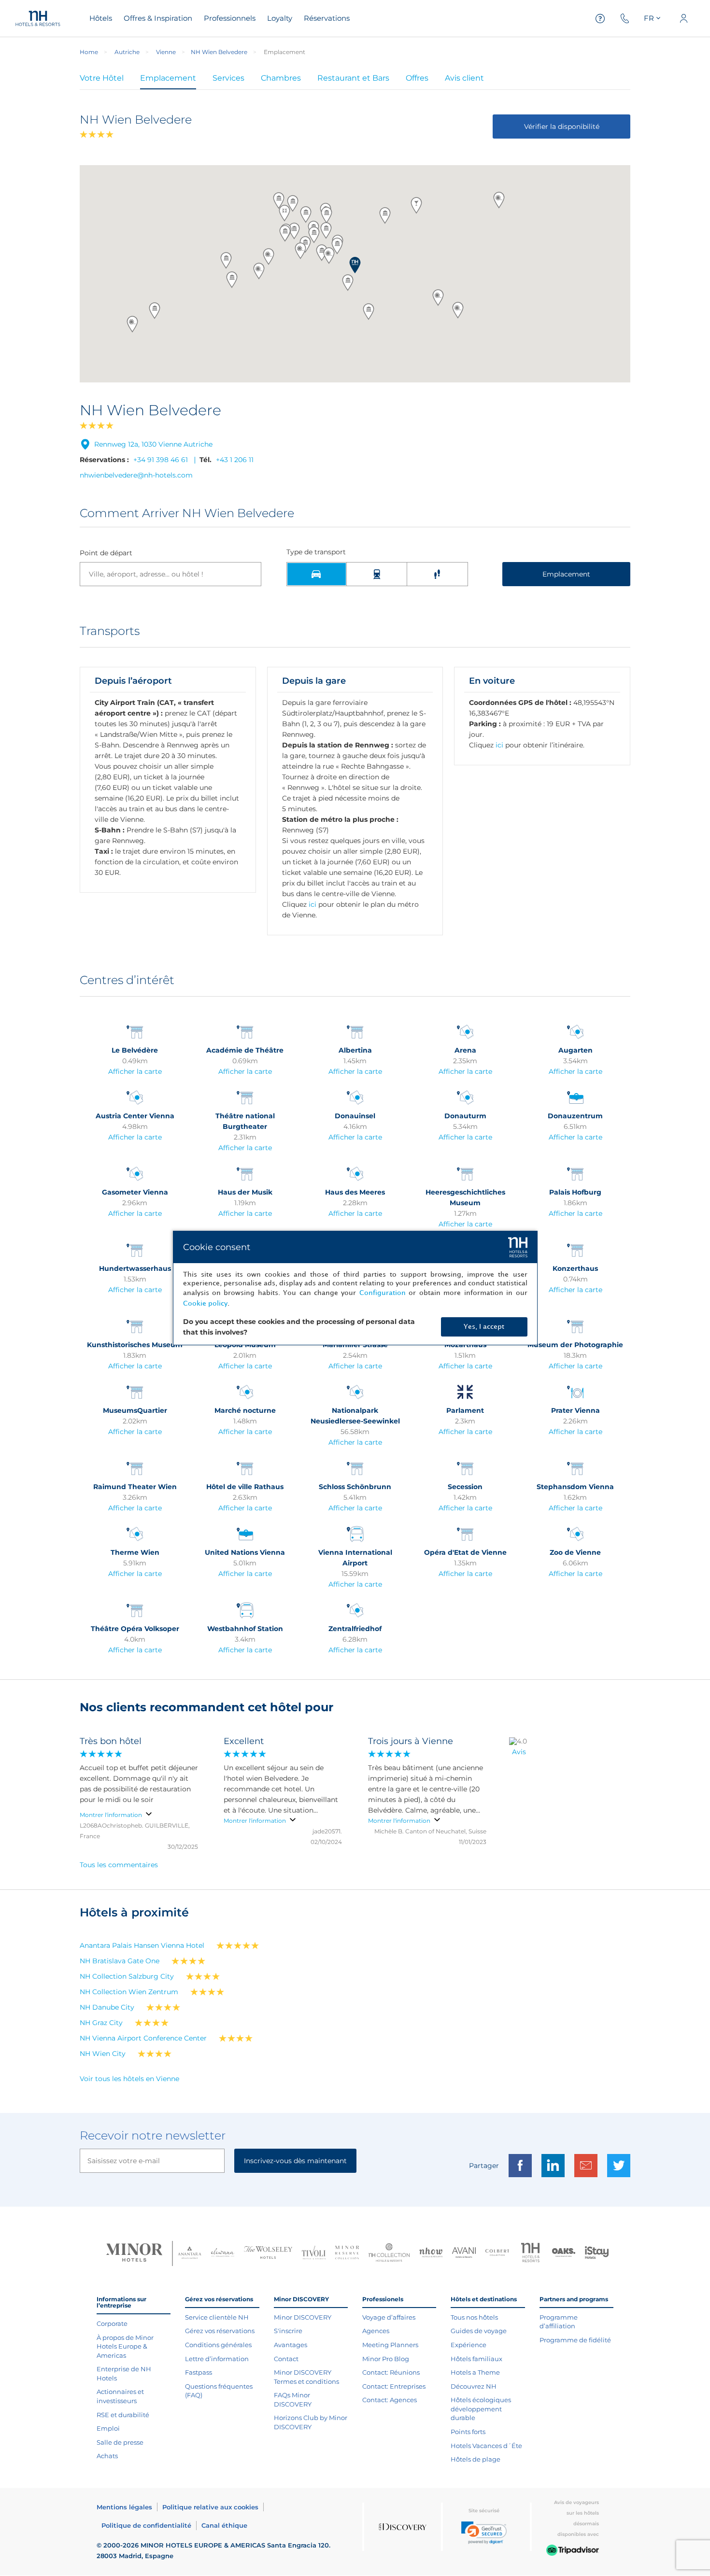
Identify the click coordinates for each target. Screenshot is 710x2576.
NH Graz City (101, 2023)
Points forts (468, 2432)
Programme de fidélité (575, 2340)
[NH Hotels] (531, 2254)
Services (228, 78)
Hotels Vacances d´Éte (486, 2446)
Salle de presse (120, 2442)
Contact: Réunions (391, 2372)
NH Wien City (103, 2054)
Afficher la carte (135, 1071)
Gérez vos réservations (220, 2331)
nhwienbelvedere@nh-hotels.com (136, 475)
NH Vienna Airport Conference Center (143, 2038)
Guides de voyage (479, 2331)
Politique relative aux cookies (210, 2507)
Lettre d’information (217, 2359)
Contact (286, 2359)
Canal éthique (224, 2525)
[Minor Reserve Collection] (347, 2254)
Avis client (464, 78)
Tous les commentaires (119, 1865)
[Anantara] (190, 2253)
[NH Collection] (389, 2253)
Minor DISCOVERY (303, 2317)
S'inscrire (288, 2331)
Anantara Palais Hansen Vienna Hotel (142, 1945)
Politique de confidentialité (146, 2525)
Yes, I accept (484, 1327)
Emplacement (168, 78)
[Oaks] (564, 2254)
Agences (376, 2331)
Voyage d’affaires (389, 2317)
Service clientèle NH (217, 2317)
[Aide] (600, 19)
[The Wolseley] (268, 2254)
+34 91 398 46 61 (161, 460)
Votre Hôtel (102, 78)
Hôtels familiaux (476, 2359)
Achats (107, 2456)
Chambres (281, 78)
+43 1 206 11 (235, 460)
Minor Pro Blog (386, 2359)
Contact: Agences (390, 2400)
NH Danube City (107, 2007)
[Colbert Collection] (497, 2253)
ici (312, 904)
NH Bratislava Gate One (120, 1961)
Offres (417, 78)
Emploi (108, 2428)
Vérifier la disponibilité (562, 127)
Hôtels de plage (476, 2459)
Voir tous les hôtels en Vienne (129, 2079)
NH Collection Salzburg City (127, 1976)
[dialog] (355, 1288)
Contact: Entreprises (394, 2386)
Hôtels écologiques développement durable (481, 2409)
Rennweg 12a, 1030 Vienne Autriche (153, 444)
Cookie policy (205, 1303)
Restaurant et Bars (353, 78)
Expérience (469, 2345)
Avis (519, 1752)
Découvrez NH (474, 2386)
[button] (355, 265)
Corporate (112, 2323)
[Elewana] (223, 2254)
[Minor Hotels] (134, 2253)
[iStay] (597, 2253)
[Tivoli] (314, 2253)
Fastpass (199, 2372)
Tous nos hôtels (474, 2317)
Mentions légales (124, 2507)
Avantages (291, 2345)
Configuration (383, 1293)
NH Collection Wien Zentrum (129, 1992)
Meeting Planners (390, 2345)
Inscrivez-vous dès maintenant (295, 2161)
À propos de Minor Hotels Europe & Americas (125, 2346)
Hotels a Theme (475, 2372)
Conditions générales (218, 2345)
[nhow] (431, 2253)
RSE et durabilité (123, 2415)
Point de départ (106, 553)
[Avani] (464, 2254)
